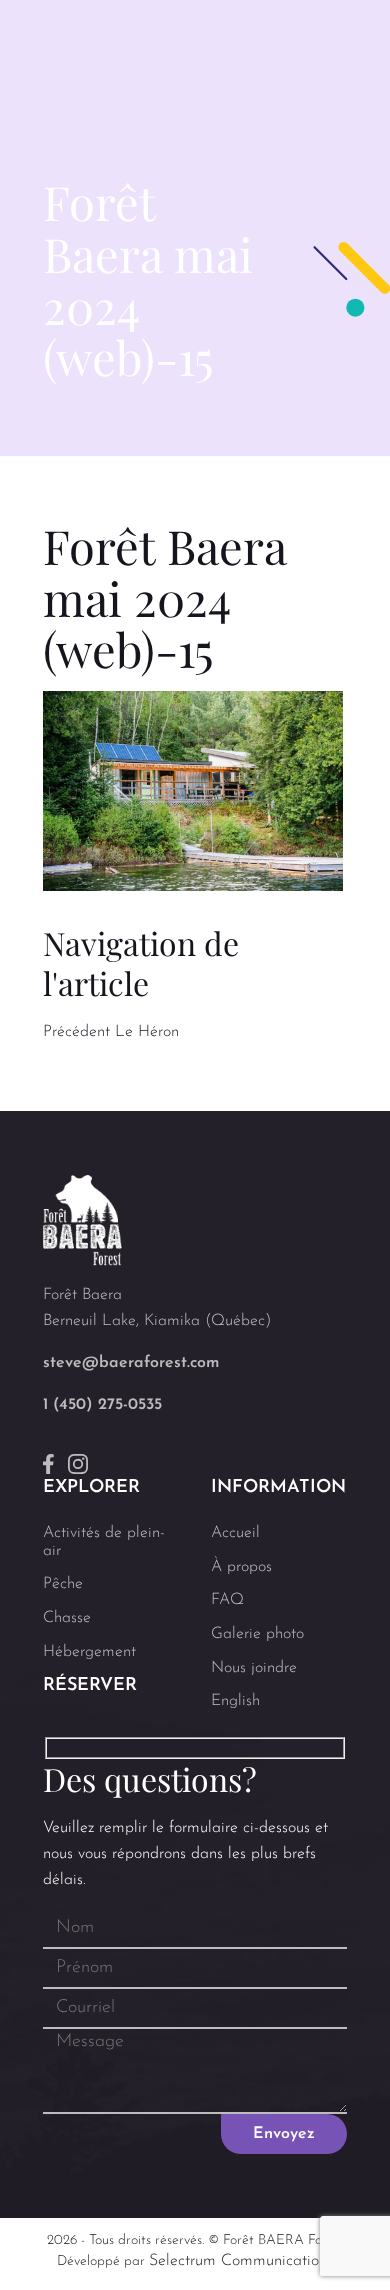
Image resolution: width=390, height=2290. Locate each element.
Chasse (67, 1618)
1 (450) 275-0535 (102, 1405)
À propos (241, 1567)
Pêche (63, 1584)
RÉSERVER (90, 1686)
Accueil (235, 1533)
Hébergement (89, 1652)
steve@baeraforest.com (131, 1363)
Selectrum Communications (241, 2261)
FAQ (227, 1600)
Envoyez (284, 2134)
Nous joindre (254, 1668)
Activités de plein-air (104, 1542)
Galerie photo (257, 1634)
